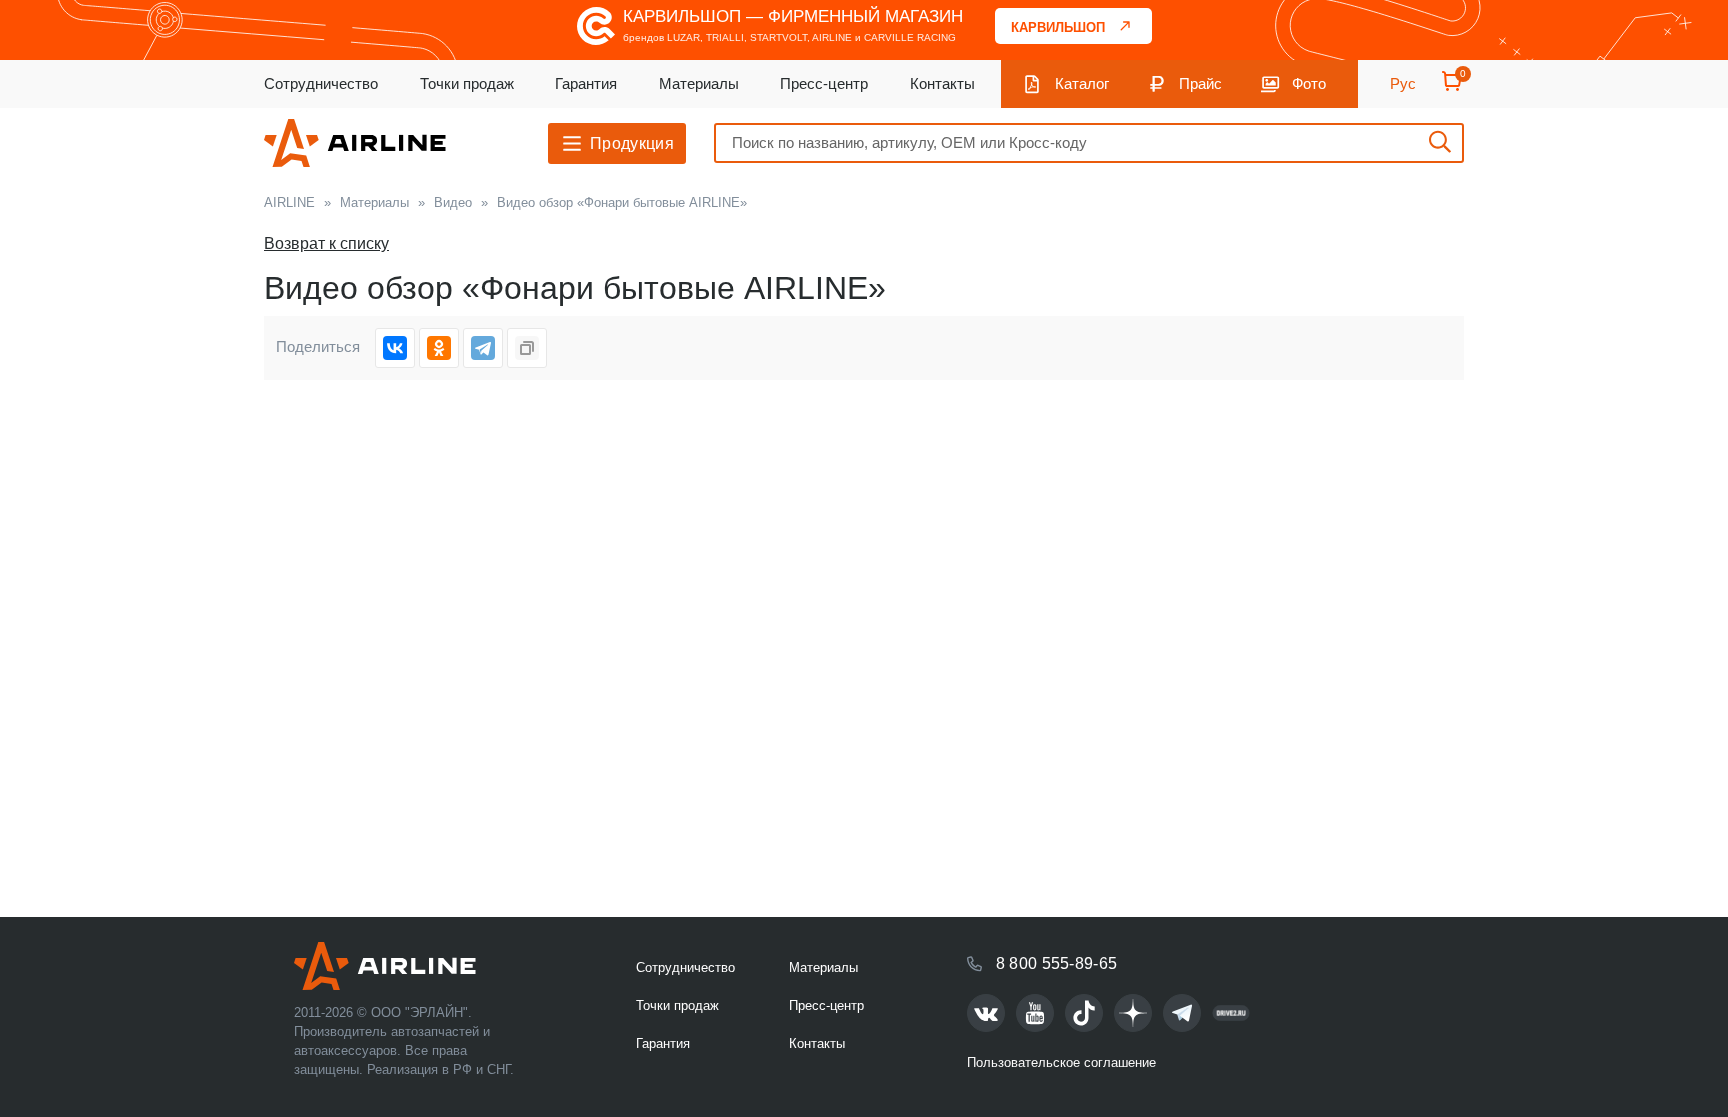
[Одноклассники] (439, 348)
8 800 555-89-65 (1057, 963)
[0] (1452, 87)
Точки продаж (467, 83)
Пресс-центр (824, 83)
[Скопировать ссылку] (527, 348)
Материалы (699, 83)
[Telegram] (483, 348)
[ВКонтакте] (395, 348)
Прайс (1200, 83)
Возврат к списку (326, 243)
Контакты (942, 83)
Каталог (1082, 83)
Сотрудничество (321, 83)
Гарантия (586, 83)
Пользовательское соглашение (1061, 1062)
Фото (1309, 83)
